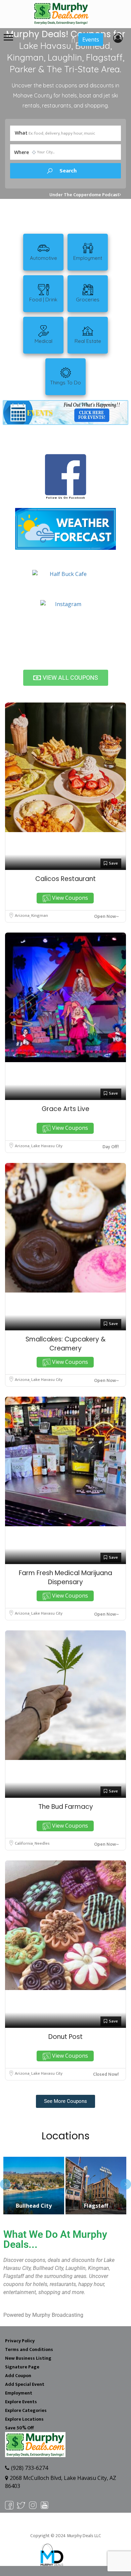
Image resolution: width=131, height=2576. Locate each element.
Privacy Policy (20, 2341)
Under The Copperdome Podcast (84, 195)
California (24, 1843)
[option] (33, 2186)
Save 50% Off (19, 2428)
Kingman (40, 915)
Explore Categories (26, 2410)
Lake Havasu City (47, 1146)
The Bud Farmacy (66, 1807)
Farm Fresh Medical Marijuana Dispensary (65, 1577)
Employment (19, 2393)
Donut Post (65, 2037)
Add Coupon (18, 2376)
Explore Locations (24, 2419)
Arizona (23, 915)
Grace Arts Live (65, 1109)
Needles (42, 1843)
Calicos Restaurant (65, 879)
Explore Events (21, 2402)
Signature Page (22, 2367)
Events (91, 40)
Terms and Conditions (29, 2349)
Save (113, 863)
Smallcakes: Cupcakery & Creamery (65, 1344)
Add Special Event (25, 2384)
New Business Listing (28, 2358)
